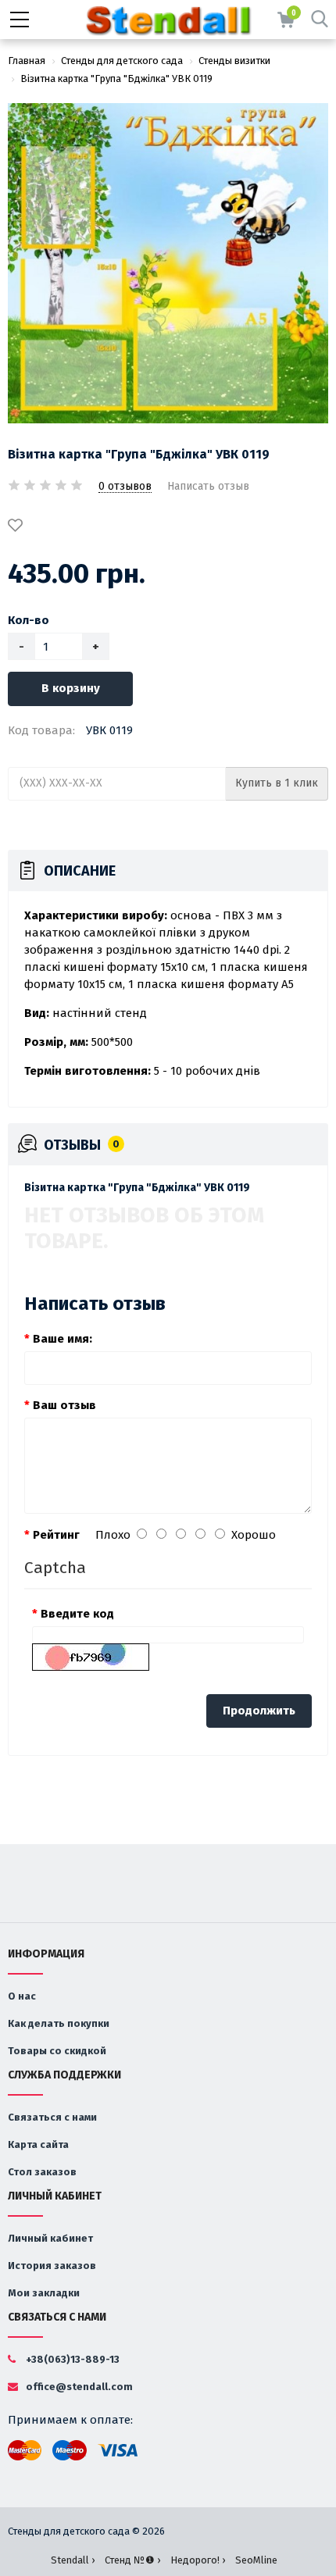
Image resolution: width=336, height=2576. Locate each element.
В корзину (71, 688)
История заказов (52, 2266)
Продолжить (259, 1711)
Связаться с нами (52, 2117)
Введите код (77, 1614)
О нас (22, 1996)
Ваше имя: (63, 1339)
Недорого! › (198, 2560)
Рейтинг (56, 1535)
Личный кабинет (50, 2238)
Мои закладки (44, 2293)
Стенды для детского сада (122, 61)
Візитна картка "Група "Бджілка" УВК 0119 (116, 78)
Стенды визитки (234, 61)
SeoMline (256, 2560)
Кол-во (29, 620)
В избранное (18, 526)
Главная (27, 61)
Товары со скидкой (57, 2051)
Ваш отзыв (64, 1405)
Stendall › (73, 2560)
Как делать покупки (59, 2023)
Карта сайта (38, 2144)
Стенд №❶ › (132, 2560)
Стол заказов (42, 2172)
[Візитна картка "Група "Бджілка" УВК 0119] (168, 263)
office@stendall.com (78, 2387)
